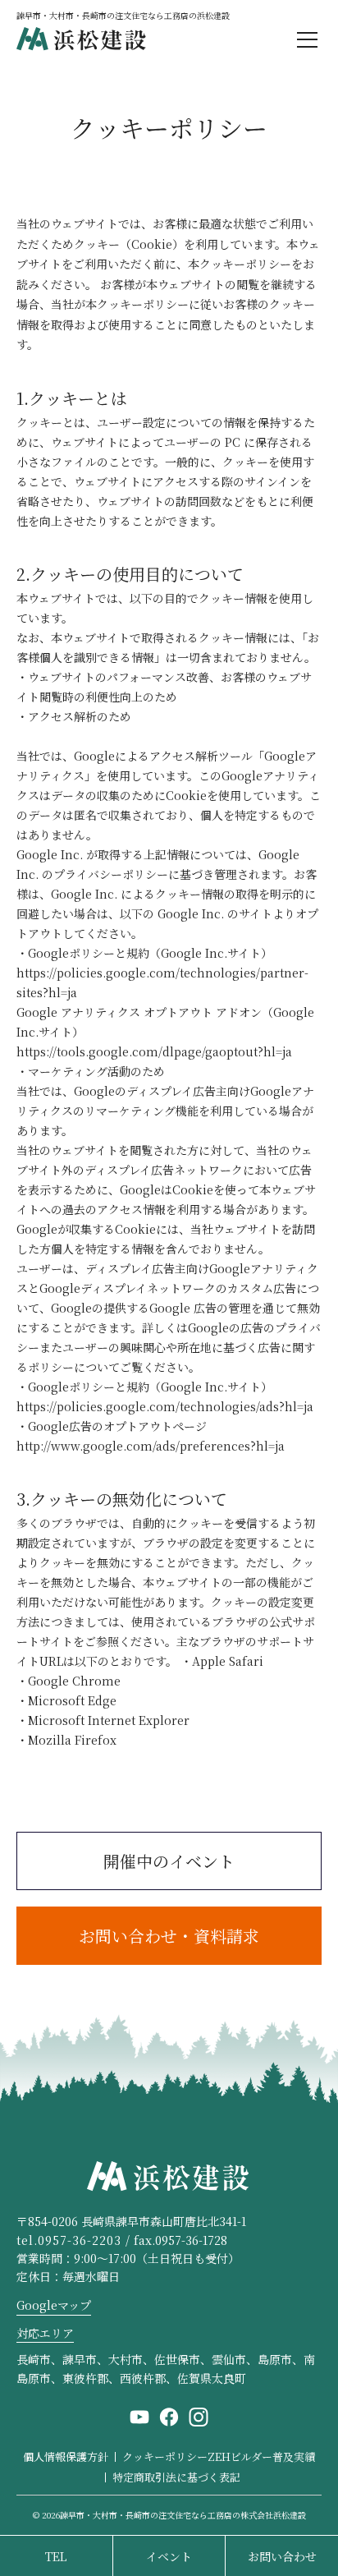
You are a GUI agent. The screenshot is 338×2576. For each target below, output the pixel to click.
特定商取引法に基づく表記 (176, 2477)
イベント (169, 2556)
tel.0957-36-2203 (69, 2240)
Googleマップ (54, 2305)
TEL (56, 2556)
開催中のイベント (169, 1861)
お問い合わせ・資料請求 (169, 1936)
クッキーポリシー (165, 2456)
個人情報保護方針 (66, 2456)
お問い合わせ (282, 2556)
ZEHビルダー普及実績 (261, 2456)
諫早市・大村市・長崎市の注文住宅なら (183, 2515)
